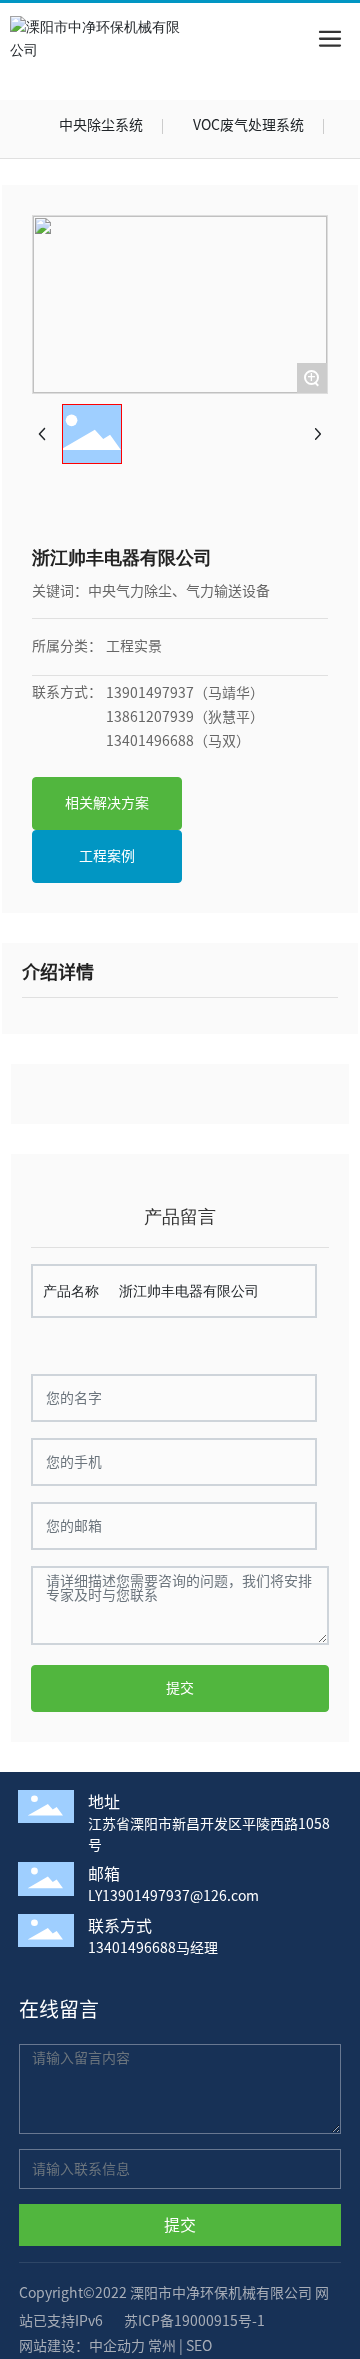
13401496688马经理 (153, 1948)
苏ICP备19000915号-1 (194, 2321)
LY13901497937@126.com (173, 1896)
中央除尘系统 (101, 125)
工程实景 (134, 646)
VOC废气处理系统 (248, 125)
